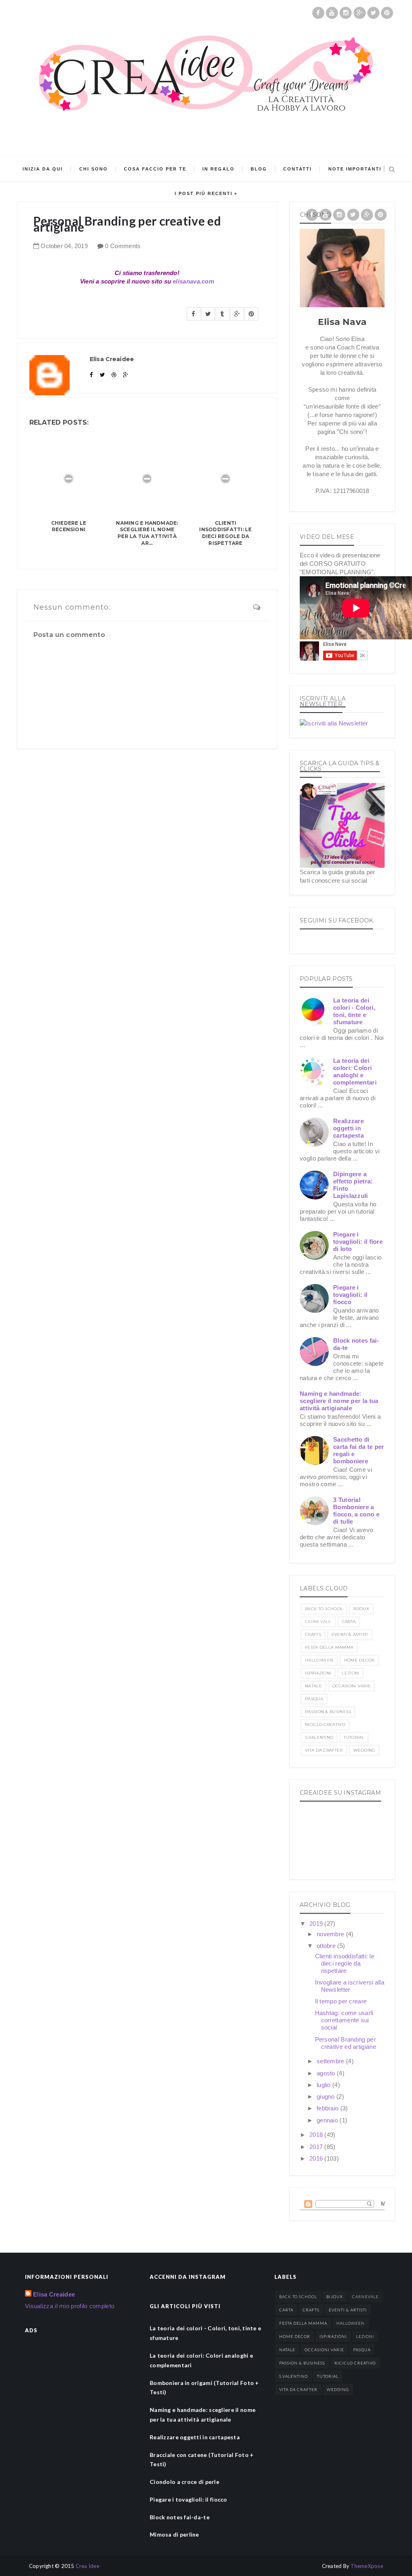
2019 (317, 1924)
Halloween (319, 1660)
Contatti (298, 169)
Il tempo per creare (341, 2001)
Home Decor (359, 1660)
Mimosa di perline (174, 2534)
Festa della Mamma (329, 1647)
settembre (331, 2061)
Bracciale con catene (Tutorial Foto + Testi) (202, 2460)
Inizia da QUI (43, 169)
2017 (317, 2147)
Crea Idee (88, 2566)
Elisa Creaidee (54, 2294)
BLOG (259, 169)
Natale (313, 1686)
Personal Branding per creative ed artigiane (346, 2043)
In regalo (218, 169)
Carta (349, 1622)
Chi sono (94, 169)
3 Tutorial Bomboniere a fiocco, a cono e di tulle (356, 1511)
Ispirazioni (318, 1673)
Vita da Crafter (324, 1750)
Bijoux (361, 1609)
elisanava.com (193, 281)
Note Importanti (355, 169)
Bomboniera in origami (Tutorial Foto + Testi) (204, 2388)
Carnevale (318, 1622)
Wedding (364, 1750)
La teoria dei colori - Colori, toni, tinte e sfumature (354, 1011)
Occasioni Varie (352, 1686)
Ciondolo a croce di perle (184, 2482)
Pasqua (314, 1699)
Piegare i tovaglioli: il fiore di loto (358, 1242)
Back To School (324, 1609)
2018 (317, 2135)
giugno (327, 2096)
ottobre (327, 1946)
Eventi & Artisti (350, 1634)
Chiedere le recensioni (69, 526)
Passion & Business (328, 1712)
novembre (331, 1934)
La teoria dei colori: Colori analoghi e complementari (355, 1071)
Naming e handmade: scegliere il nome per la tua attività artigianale (339, 1401)
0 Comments (123, 246)
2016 (317, 2158)
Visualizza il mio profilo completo (70, 2306)
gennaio (328, 2120)
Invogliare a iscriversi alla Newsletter (350, 1986)
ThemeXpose (367, 2566)
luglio (324, 2085)
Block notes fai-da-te (180, 2517)
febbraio (329, 2108)
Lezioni (350, 1673)
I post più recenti (204, 193)
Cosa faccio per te (155, 169)
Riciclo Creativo (325, 1725)
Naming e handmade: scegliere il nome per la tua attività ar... (147, 533)
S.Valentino (319, 1737)
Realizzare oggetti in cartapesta (348, 1128)
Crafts (313, 1634)
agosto (327, 2073)
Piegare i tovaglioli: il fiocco (350, 1295)
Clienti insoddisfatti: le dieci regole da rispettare (225, 533)
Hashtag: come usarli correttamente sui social (344, 2020)
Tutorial (354, 1737)
